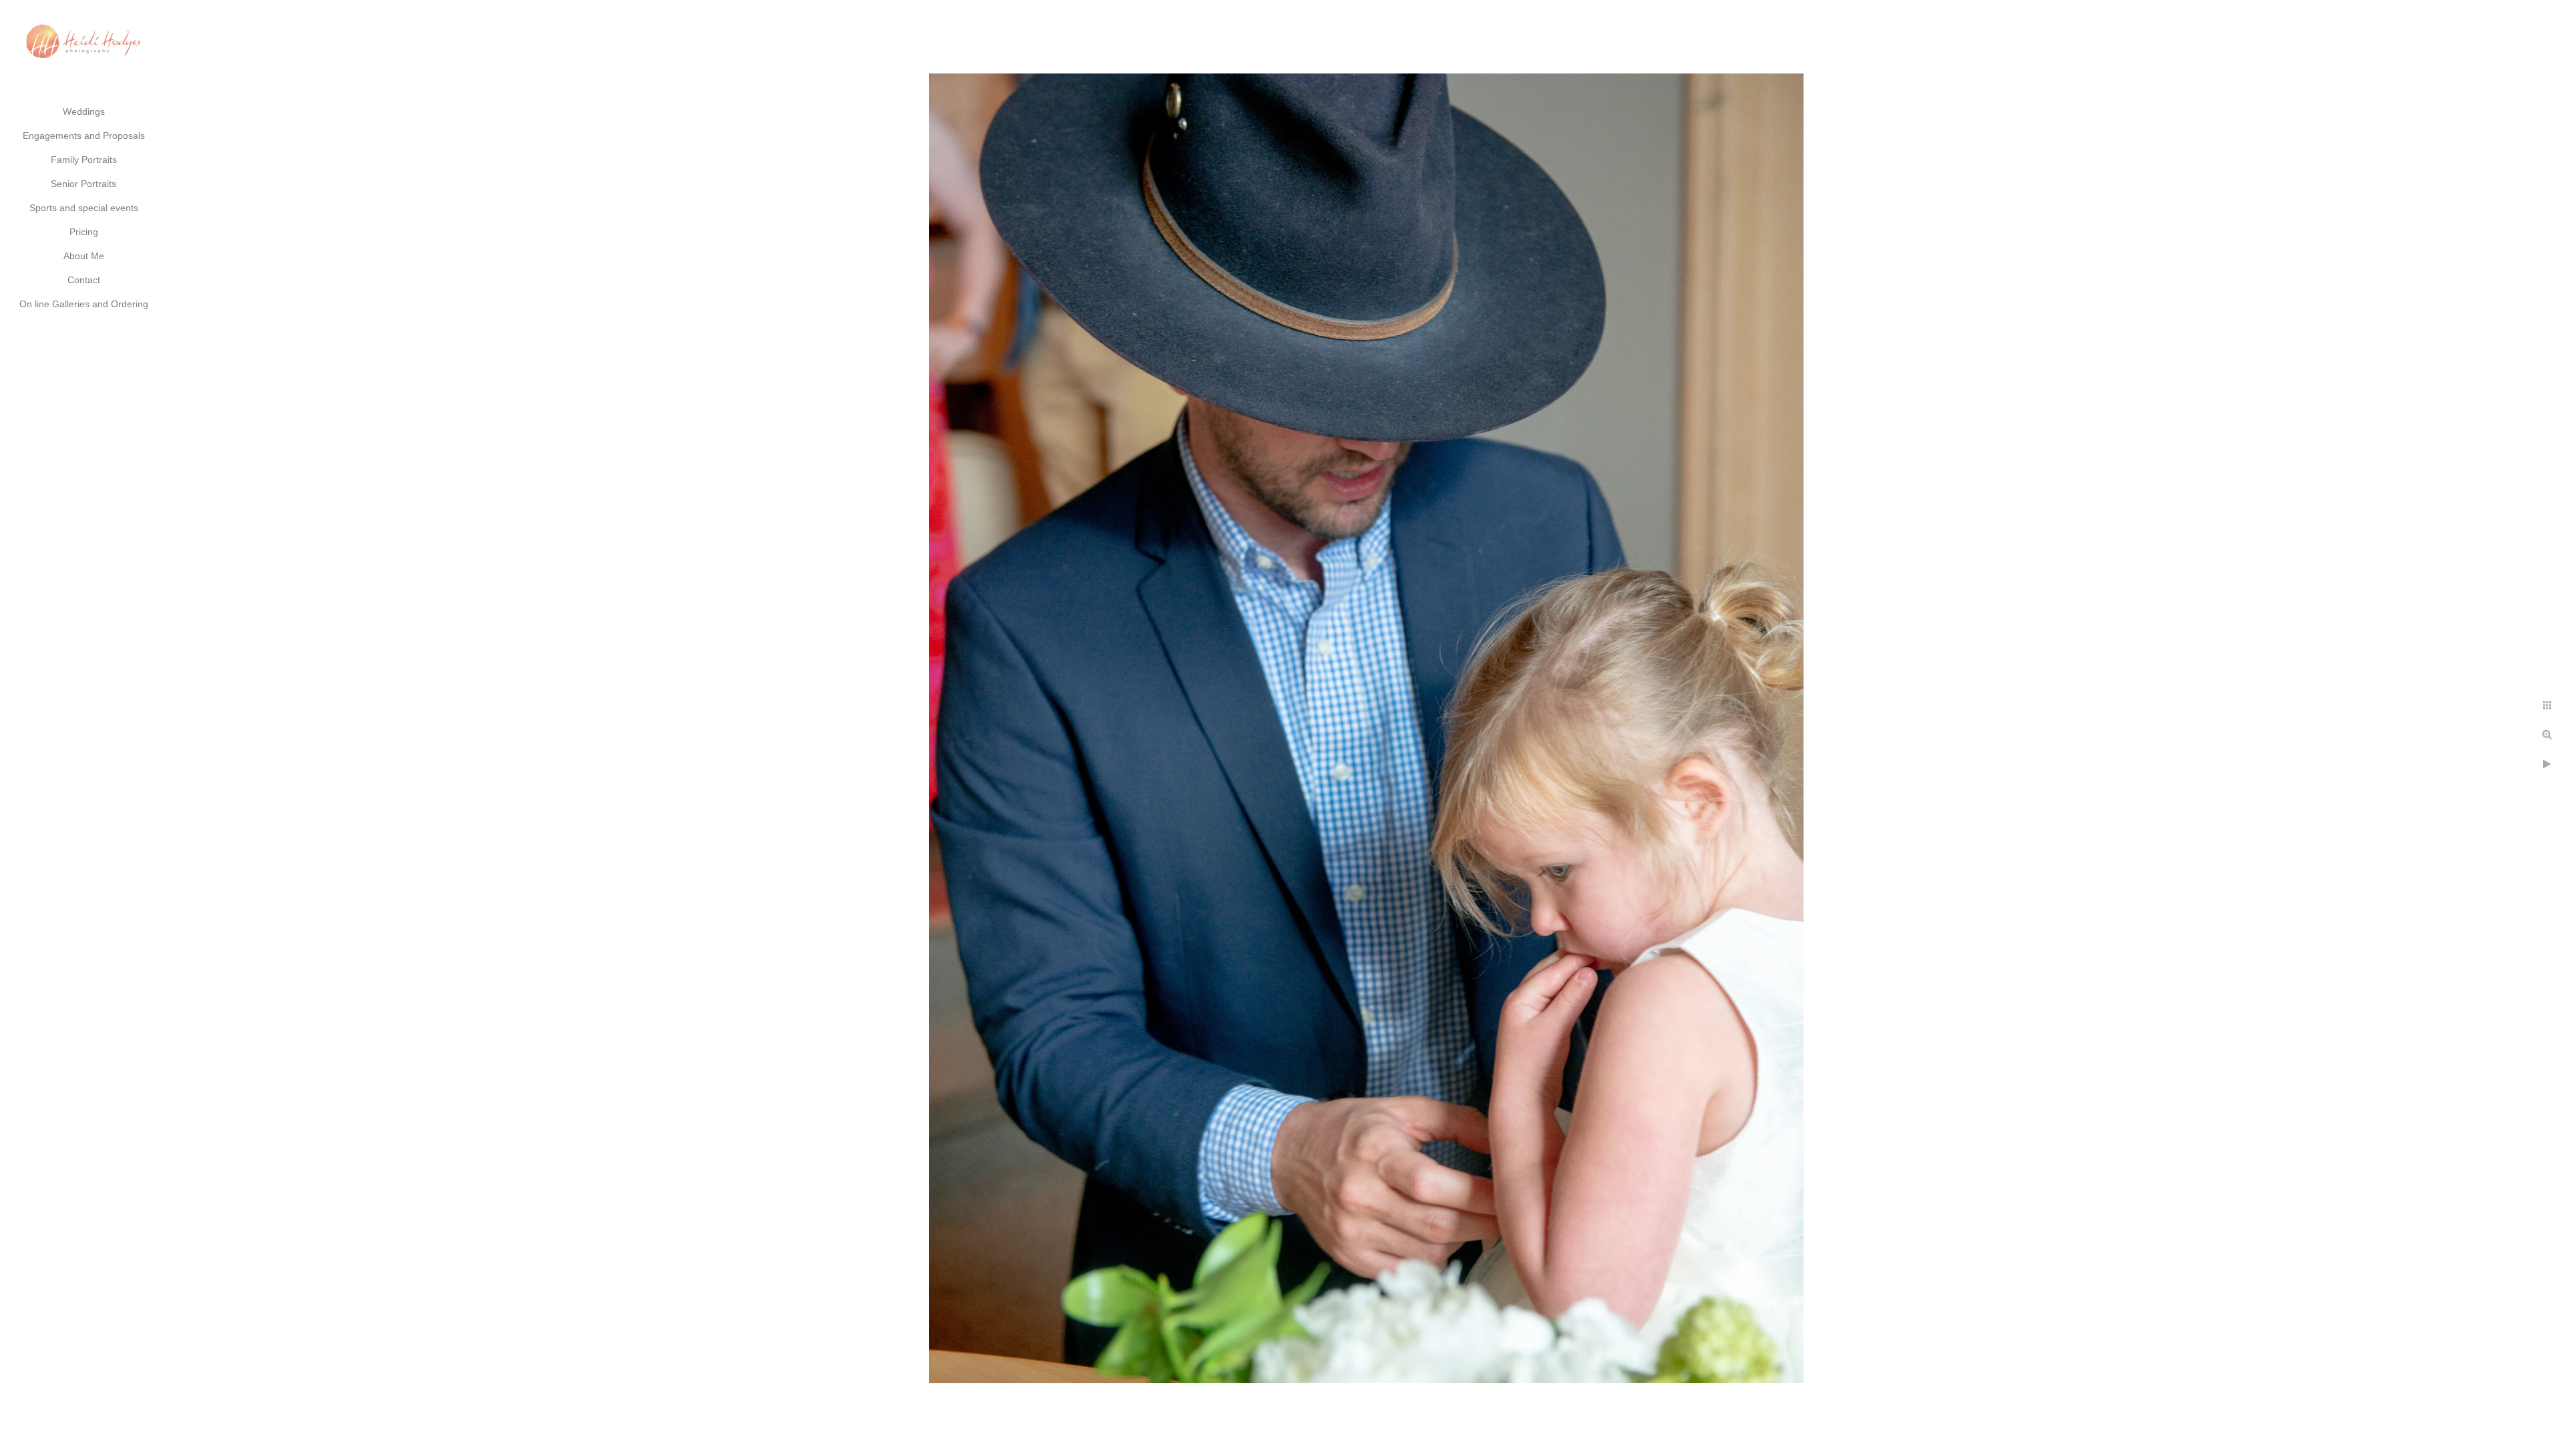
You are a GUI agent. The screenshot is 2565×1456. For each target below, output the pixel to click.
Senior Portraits (83, 184)
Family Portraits (84, 160)
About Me (84, 256)
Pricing (84, 232)
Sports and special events (84, 208)
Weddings (84, 112)
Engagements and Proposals (84, 136)
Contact (84, 280)
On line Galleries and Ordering (84, 304)
